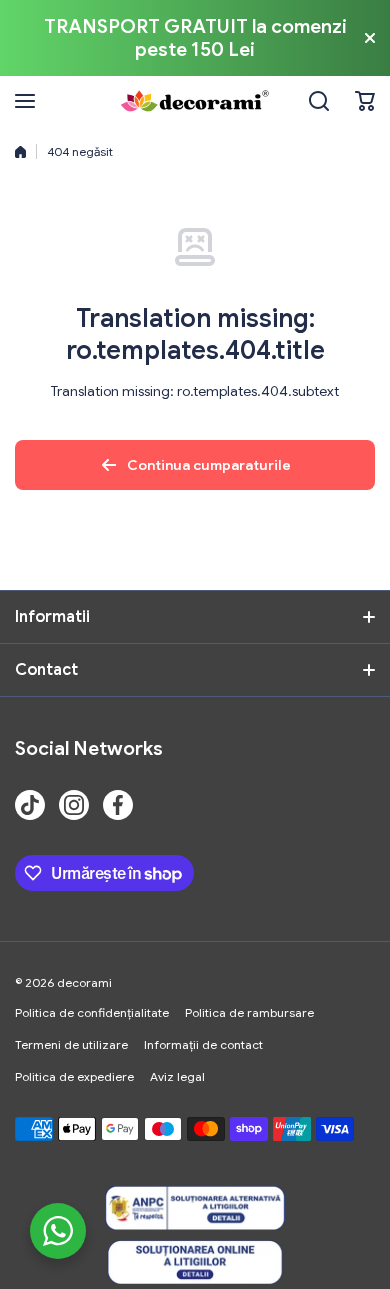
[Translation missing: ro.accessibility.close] (370, 38)
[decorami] (195, 101)
